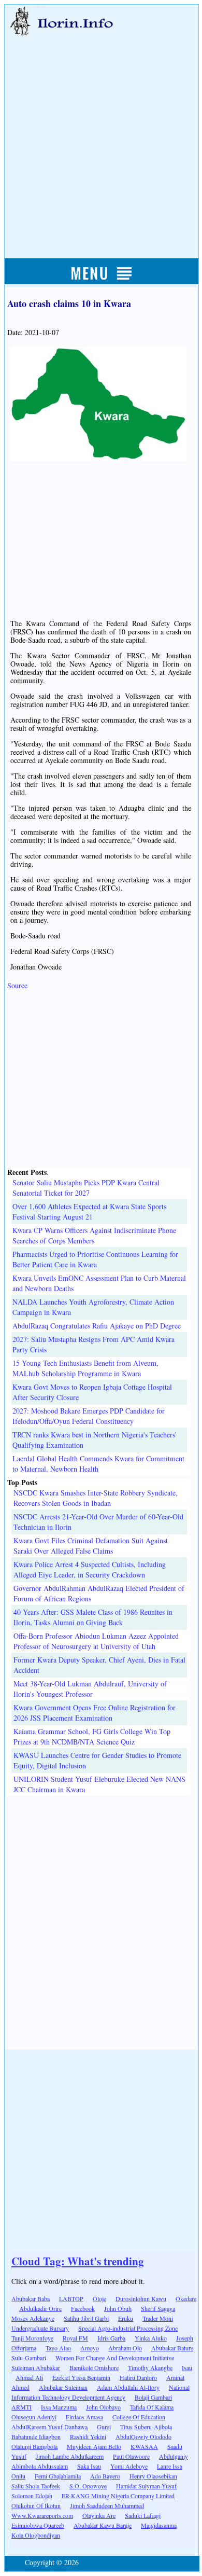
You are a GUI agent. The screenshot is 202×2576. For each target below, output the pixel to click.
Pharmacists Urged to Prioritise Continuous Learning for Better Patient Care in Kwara (95, 1259)
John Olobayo (103, 2407)
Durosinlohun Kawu (141, 2298)
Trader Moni (158, 2318)
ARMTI (21, 2407)
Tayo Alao (58, 2348)
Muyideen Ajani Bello (94, 2446)
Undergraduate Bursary (40, 2328)
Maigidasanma (159, 2525)
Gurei (104, 2427)
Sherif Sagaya (158, 2308)
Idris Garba (111, 2338)
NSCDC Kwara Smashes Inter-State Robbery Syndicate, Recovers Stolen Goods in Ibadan (96, 1498)
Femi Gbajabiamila (58, 2476)
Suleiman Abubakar (36, 2367)
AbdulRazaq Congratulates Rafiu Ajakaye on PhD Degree (97, 1326)
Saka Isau (89, 2466)
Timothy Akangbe (150, 2367)
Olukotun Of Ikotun (36, 2505)
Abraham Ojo (125, 2348)
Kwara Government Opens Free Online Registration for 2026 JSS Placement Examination (95, 1713)
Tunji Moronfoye (32, 2338)
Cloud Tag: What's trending (78, 2261)
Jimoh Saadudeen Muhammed (107, 2505)
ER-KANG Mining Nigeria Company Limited (118, 2496)
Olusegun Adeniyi (34, 2417)
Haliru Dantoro (138, 2377)
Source (17, 985)
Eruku (126, 2318)
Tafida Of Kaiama (152, 2407)
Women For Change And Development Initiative (115, 2358)
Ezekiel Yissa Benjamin (81, 2377)
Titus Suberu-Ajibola (146, 2427)
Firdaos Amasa (84, 2417)
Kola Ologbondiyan (36, 2535)
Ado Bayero (105, 2476)
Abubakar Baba (31, 2298)
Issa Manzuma (59, 2407)
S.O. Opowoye (88, 2486)
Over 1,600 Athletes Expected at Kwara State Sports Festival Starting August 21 (89, 1211)
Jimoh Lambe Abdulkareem (70, 2456)
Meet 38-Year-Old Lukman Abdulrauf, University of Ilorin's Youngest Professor (90, 1689)
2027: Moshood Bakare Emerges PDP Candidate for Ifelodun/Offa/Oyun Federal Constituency (89, 1416)
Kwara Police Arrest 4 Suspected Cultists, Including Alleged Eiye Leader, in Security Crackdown (90, 1569)
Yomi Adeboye (129, 2466)
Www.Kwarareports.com (42, 2515)
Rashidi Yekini (88, 2436)
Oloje (99, 2298)
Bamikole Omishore (94, 2367)
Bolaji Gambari (153, 2397)
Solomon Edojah (32, 2496)
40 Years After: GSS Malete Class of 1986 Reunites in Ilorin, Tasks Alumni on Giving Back (93, 1617)
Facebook (83, 2308)
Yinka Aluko (151, 2338)
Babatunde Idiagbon (36, 2436)
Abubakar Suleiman (63, 2387)
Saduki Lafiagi (143, 2515)
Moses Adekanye (33, 2318)
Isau (187, 2367)
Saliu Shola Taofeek (36, 2486)
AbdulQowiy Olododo (143, 2436)
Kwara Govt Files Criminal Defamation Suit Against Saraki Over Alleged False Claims (91, 1546)
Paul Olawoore (131, 2456)
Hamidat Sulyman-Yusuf (146, 2486)
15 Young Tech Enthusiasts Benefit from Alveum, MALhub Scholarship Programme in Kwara (85, 1368)
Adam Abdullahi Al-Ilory (128, 2387)
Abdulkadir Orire (40, 2308)
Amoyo (90, 2348)
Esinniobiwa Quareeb (38, 2525)
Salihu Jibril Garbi (86, 2318)
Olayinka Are (99, 2515)
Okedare (186, 2298)
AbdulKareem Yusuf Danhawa (49, 2427)
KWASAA (144, 2446)
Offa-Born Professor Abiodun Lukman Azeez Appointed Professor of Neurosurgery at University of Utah (96, 1641)
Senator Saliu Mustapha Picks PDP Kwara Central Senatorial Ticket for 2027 (86, 1188)
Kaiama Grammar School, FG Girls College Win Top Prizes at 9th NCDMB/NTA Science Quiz (92, 1736)
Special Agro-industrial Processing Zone (128, 2328)
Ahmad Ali (29, 2377)
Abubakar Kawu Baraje (103, 2525)
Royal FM (75, 2338)
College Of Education (139, 2417)
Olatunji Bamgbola (34, 2446)
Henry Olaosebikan (153, 2476)
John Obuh (118, 2308)
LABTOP (71, 2298)
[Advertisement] (101, 136)
